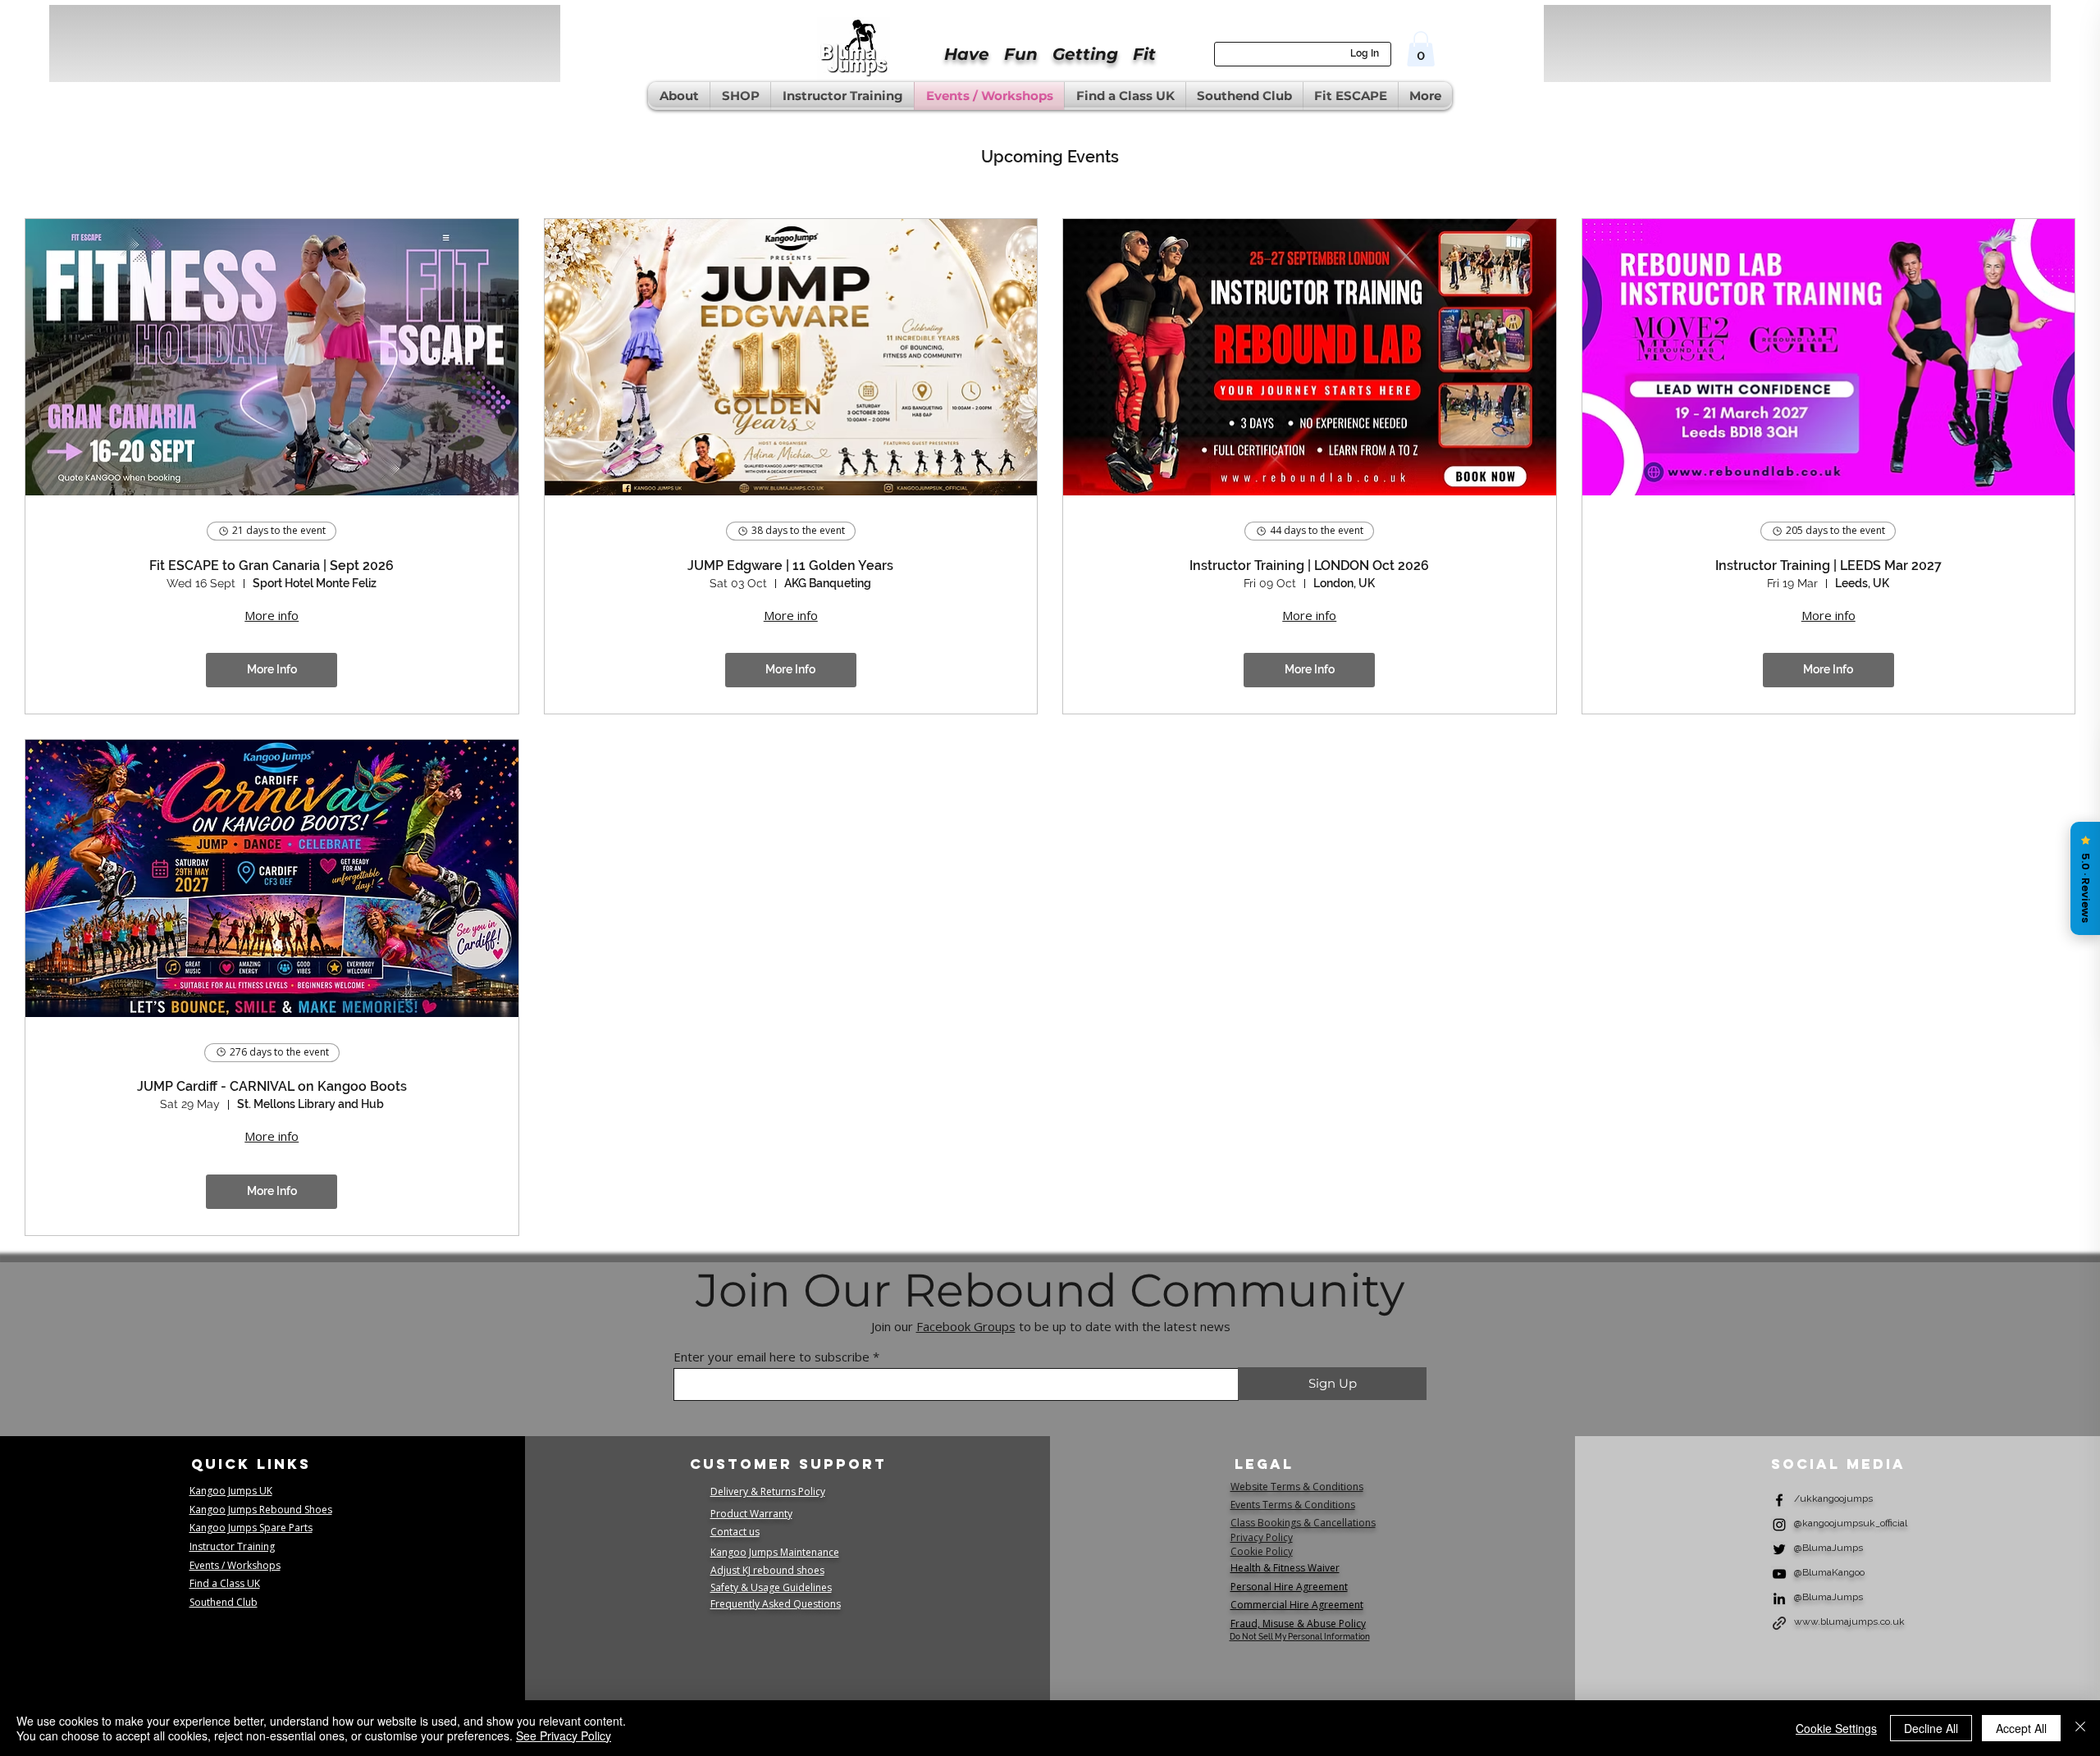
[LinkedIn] (1779, 1599)
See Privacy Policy (564, 1735)
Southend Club (224, 1602)
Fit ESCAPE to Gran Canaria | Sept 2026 (272, 566)
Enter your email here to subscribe (772, 1357)
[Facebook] (1779, 1500)
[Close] (2080, 1728)
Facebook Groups (966, 1326)
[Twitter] (1779, 1549)
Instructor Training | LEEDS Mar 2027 (1828, 566)
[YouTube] (1779, 1574)
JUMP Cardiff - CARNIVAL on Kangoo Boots (272, 1086)
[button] (1421, 49)
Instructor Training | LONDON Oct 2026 (1309, 566)
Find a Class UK (225, 1583)
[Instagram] (1779, 1525)
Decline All (1931, 1728)
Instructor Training (232, 1546)
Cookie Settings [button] (1836, 1728)
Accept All (2021, 1728)
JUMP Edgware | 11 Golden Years (790, 566)
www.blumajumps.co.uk (1849, 1621)
